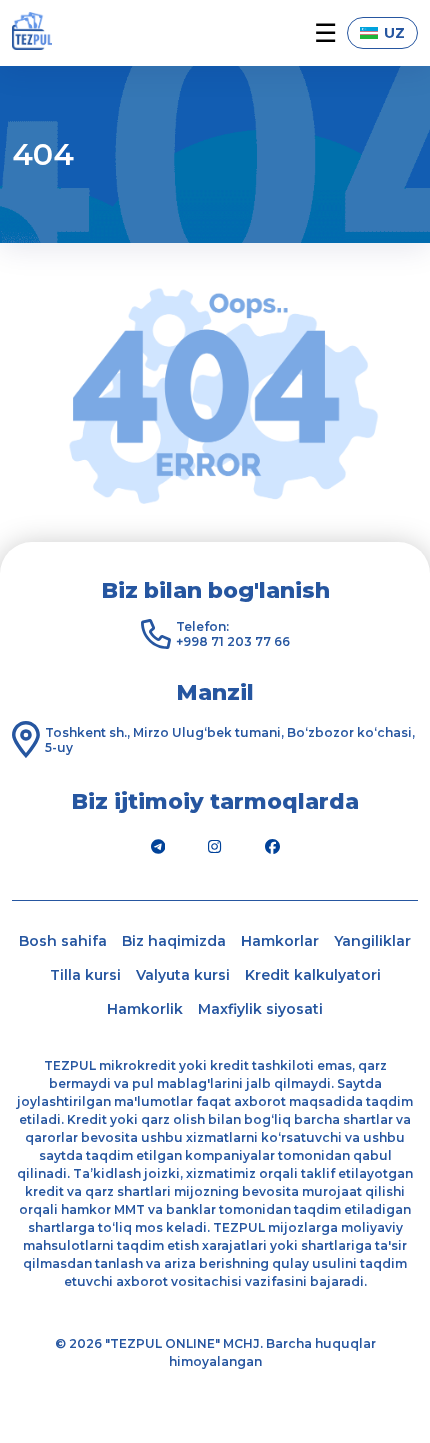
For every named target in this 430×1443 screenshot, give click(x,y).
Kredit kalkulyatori (313, 975)
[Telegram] (158, 846)
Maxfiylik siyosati (260, 1009)
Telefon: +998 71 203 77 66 (233, 634)
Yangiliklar (372, 941)
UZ (394, 33)
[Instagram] (215, 846)
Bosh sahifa (63, 941)
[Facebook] (272, 846)
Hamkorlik (145, 1009)
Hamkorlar (280, 941)
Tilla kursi (85, 975)
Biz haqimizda (174, 941)
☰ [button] (325, 33)
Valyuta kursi (183, 975)
